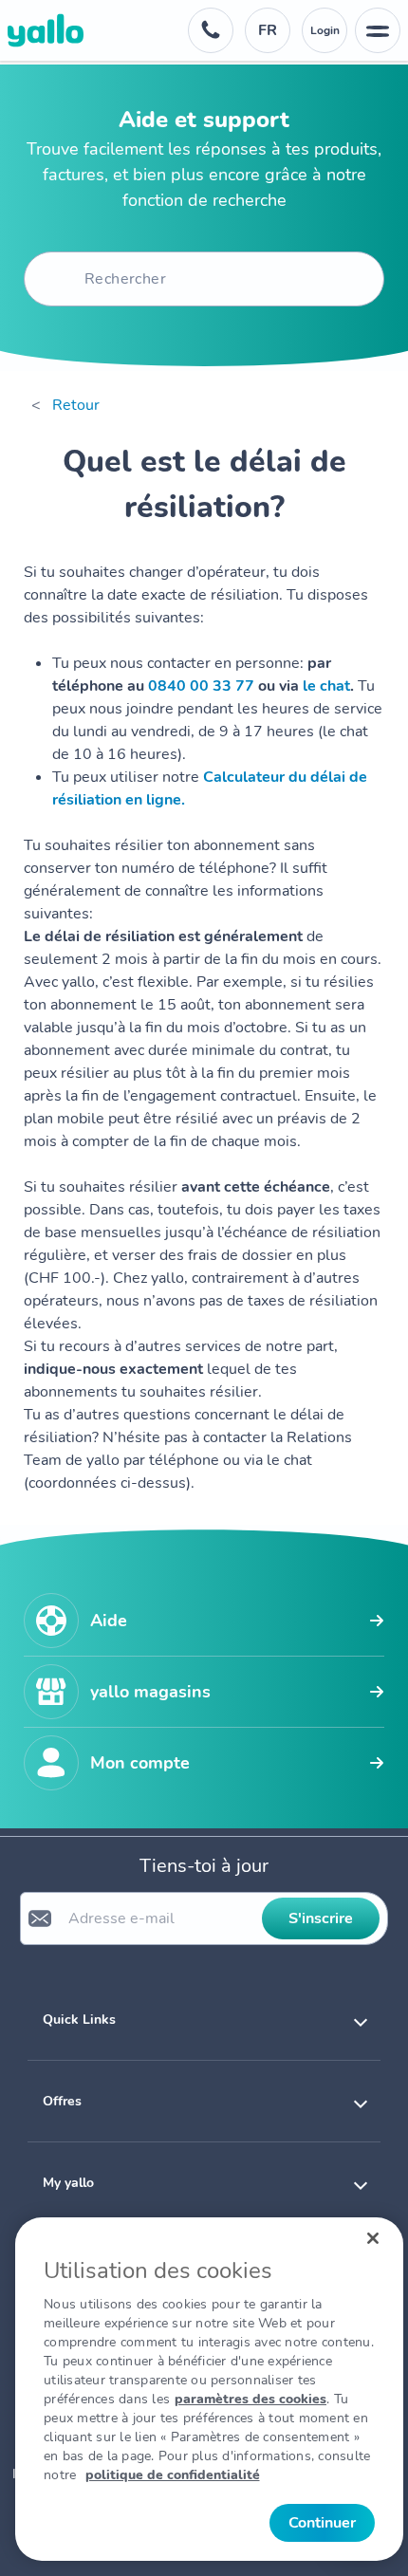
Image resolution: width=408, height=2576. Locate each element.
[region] (209, 2389)
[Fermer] (373, 2238)
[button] (204, 2020)
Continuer (322, 2523)
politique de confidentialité (173, 2475)
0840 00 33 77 (201, 686)
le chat (326, 686)
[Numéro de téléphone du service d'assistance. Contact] (211, 30)
